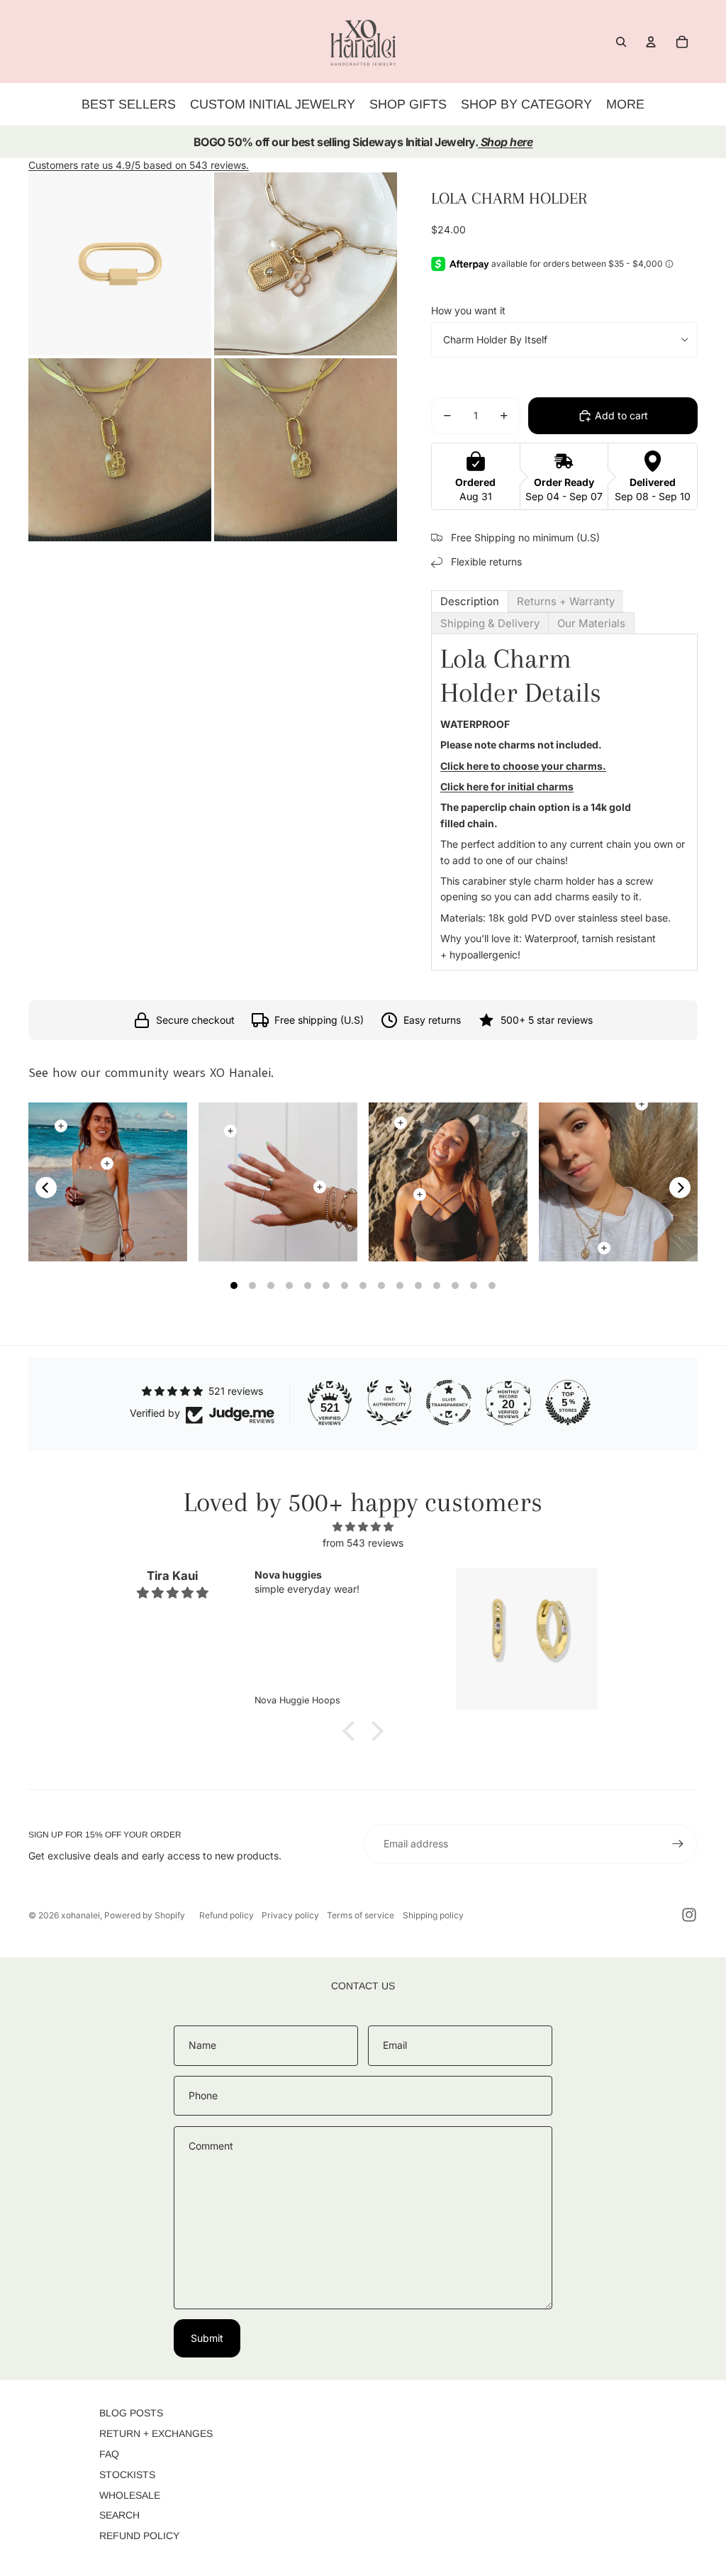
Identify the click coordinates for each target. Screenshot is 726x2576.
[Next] (680, 1188)
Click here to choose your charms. (523, 766)
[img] (363, 1527)
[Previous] (46, 1188)
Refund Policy (139, 2536)
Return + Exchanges (156, 2433)
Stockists (127, 2475)
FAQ (109, 2454)
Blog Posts (131, 2413)
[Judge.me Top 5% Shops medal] (568, 1403)
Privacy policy (290, 1915)
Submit (207, 2338)
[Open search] (621, 42)
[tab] (470, 601)
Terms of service (361, 1915)
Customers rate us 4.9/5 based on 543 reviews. (139, 165)
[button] (352, 1731)
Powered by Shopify (145, 1915)
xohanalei (80, 1915)
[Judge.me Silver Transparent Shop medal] (449, 1403)
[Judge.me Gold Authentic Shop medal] (389, 1403)
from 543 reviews (363, 1543)
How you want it (468, 310)
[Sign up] (678, 1844)
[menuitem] (625, 104)
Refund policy (227, 1915)
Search (119, 2515)
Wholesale (130, 2495)
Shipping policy (433, 1915)
